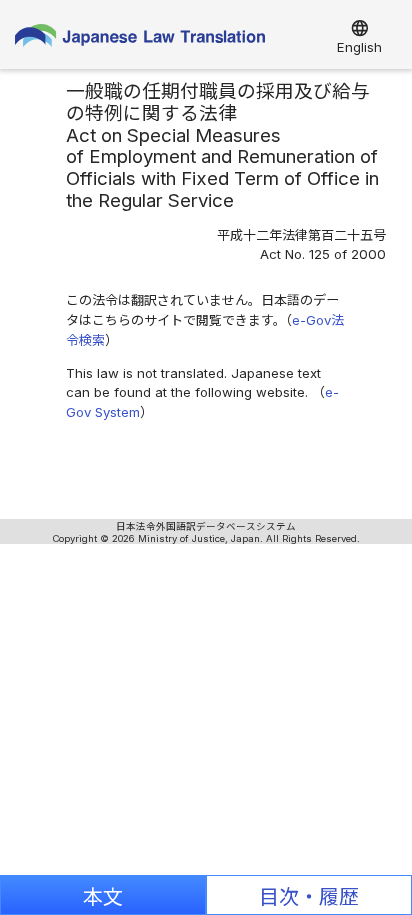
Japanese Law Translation (140, 40)
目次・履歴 (309, 897)
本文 (103, 897)
